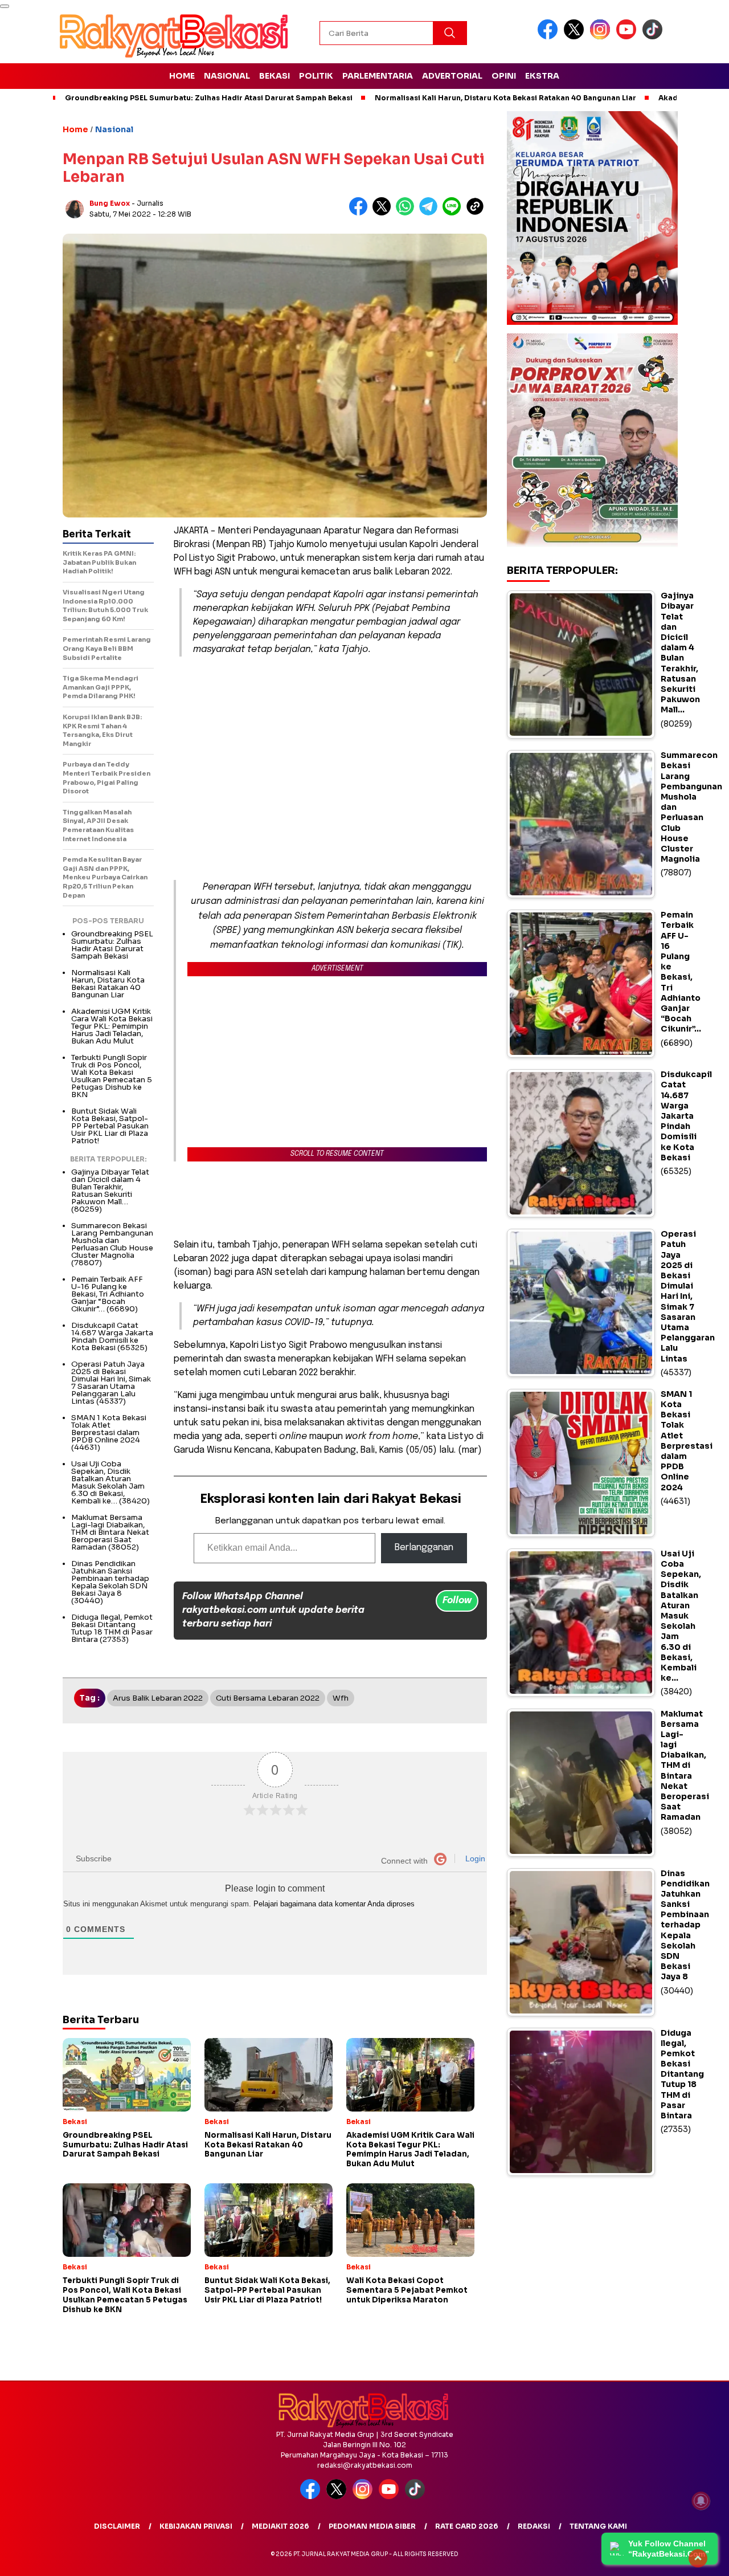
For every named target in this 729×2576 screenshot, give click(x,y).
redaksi (534, 2526)
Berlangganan (424, 1548)
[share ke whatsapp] (407, 213)
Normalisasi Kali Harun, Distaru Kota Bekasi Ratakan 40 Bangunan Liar (505, 98)
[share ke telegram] (431, 213)
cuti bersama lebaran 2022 (268, 1698)
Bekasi (275, 76)
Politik (316, 76)
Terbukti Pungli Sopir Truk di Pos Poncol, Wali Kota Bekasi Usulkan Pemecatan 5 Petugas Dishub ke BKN (112, 1076)
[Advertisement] (330, 745)
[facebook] (550, 37)
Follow (457, 1601)
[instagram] (602, 37)
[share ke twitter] (384, 213)
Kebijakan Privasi (196, 2526)
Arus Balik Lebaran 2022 (158, 1698)
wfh (341, 1698)
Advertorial (452, 76)
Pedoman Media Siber (372, 2526)
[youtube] (628, 37)
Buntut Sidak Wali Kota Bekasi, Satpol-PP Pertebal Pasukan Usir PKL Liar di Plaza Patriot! (110, 1126)
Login (474, 1858)
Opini (504, 76)
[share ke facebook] (361, 213)
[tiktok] (654, 37)
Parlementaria (378, 76)
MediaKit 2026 (280, 2526)
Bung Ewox (110, 203)
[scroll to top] (698, 2558)
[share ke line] (454, 213)
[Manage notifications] (701, 2501)
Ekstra (542, 76)
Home (182, 76)
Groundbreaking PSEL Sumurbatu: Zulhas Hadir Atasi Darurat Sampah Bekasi (209, 98)
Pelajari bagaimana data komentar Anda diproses (334, 1904)
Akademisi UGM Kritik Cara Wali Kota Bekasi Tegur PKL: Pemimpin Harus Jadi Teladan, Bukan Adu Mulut (112, 1026)
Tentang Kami (598, 2526)
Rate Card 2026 (467, 2526)
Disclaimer (117, 2526)
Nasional (227, 76)
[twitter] (576, 37)
